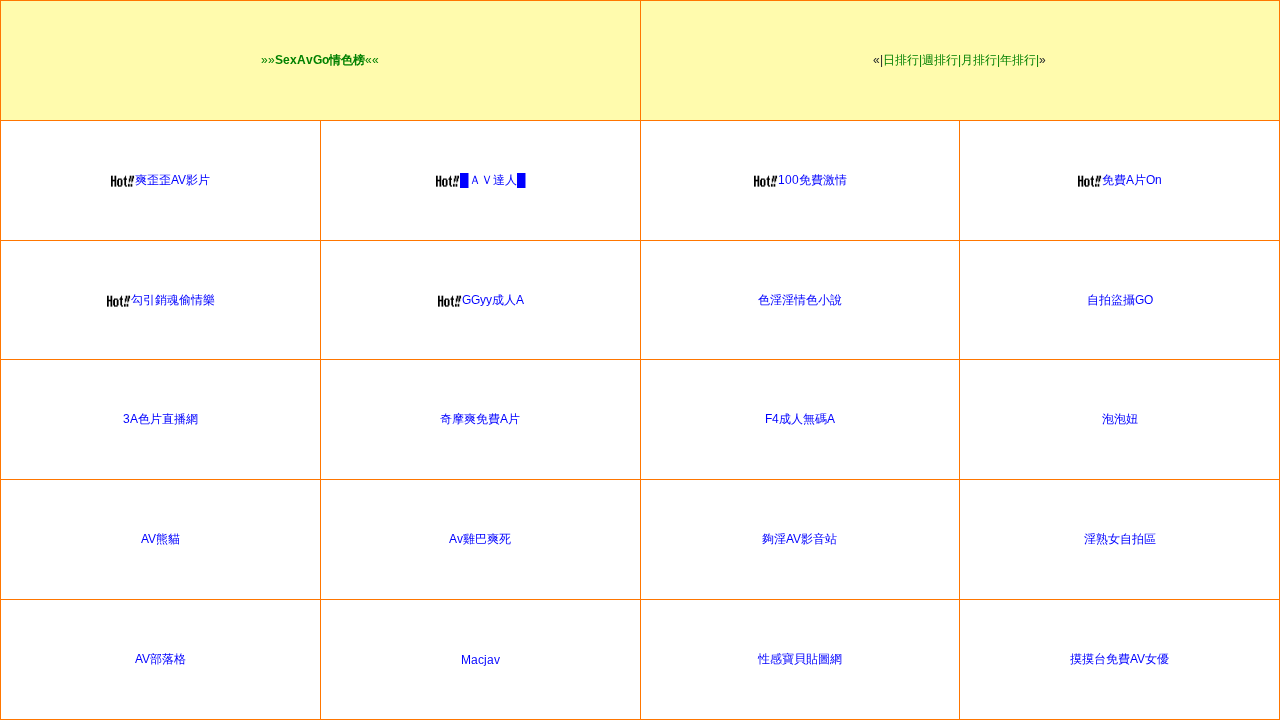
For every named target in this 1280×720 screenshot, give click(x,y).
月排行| (980, 60)
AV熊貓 (160, 539)
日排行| (902, 60)
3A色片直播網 (160, 419)
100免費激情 (812, 180)
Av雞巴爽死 (480, 539)
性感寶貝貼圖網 (800, 659)
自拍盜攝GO (1120, 300)
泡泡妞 (1120, 419)
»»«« (320, 60)
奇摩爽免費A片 (480, 419)
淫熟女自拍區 (1120, 539)
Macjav (480, 660)
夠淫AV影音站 (799, 539)
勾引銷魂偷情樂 (173, 300)
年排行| (1019, 60)
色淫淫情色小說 (800, 300)
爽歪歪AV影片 (172, 180)
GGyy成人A (493, 300)
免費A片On (1132, 180)
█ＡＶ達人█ (493, 180)
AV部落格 (160, 659)
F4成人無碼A (800, 419)
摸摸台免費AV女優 (1119, 659)
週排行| (941, 60)
